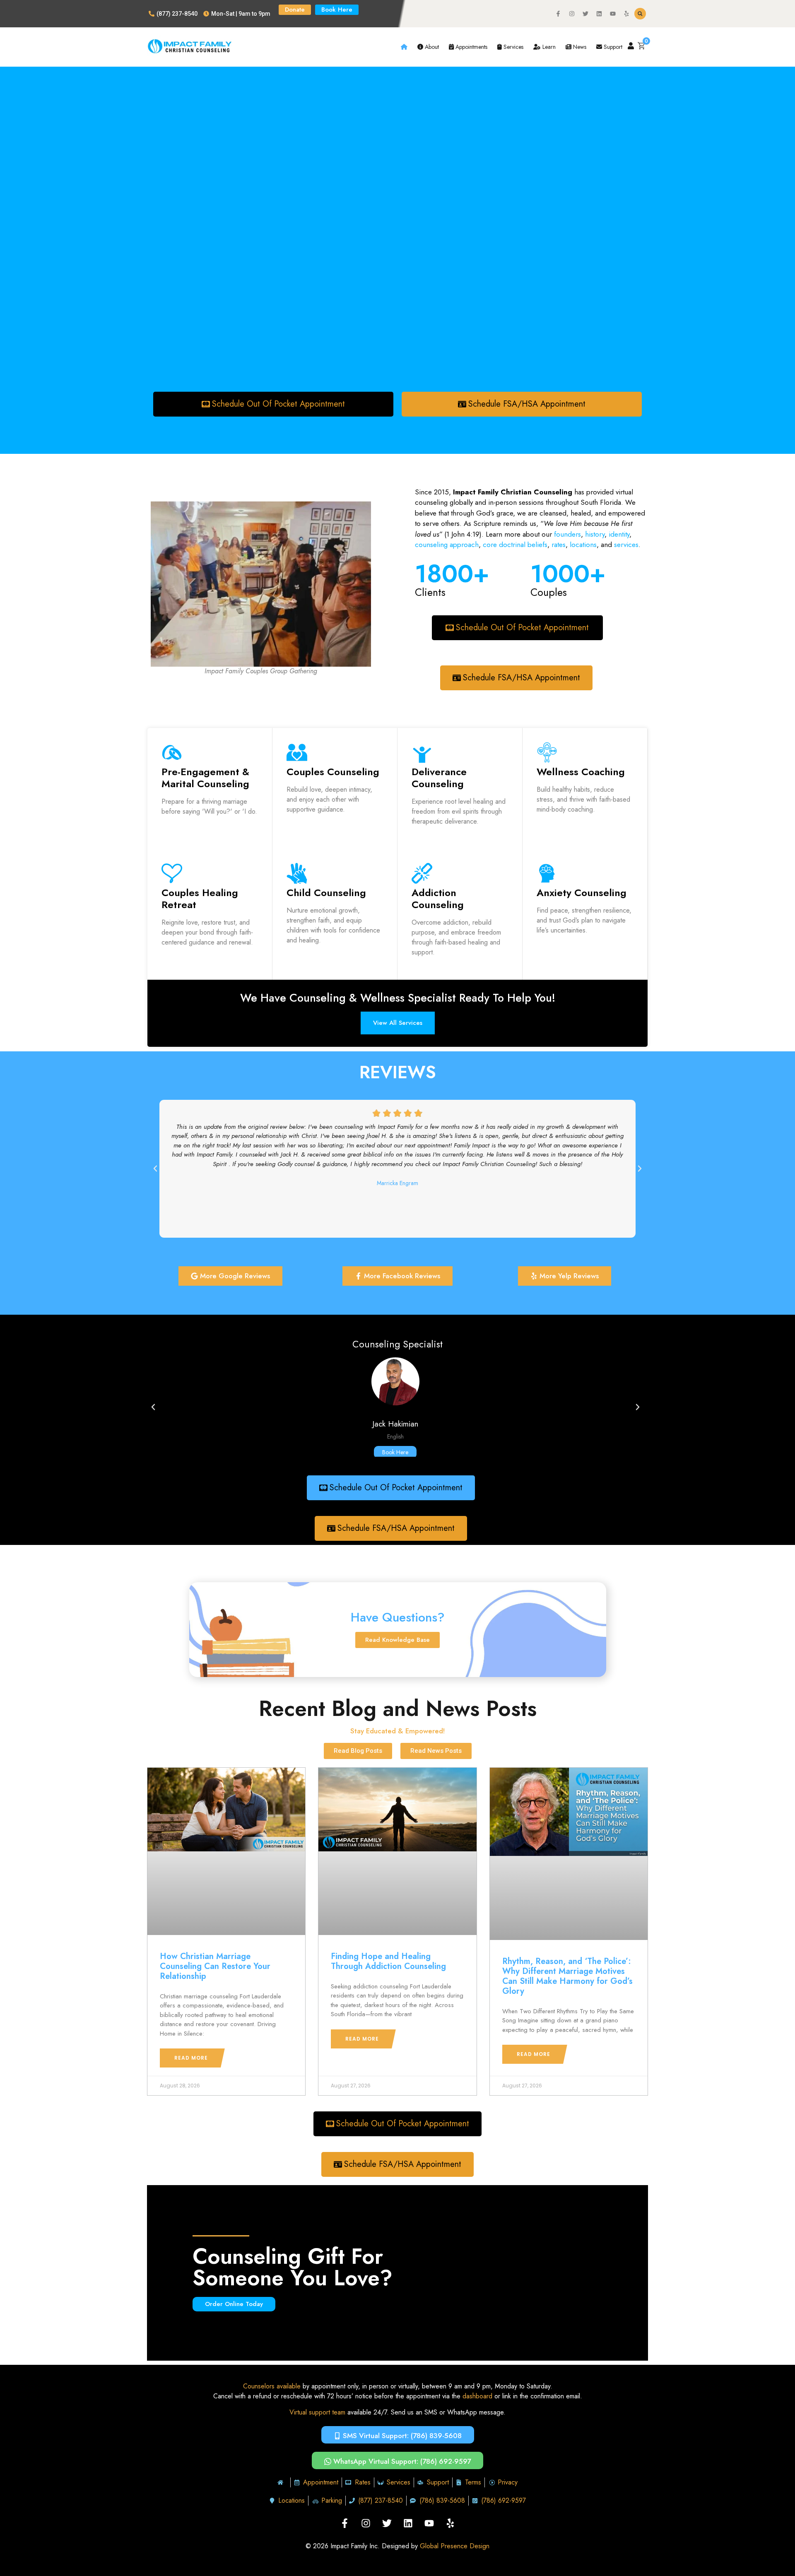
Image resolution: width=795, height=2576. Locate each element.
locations (583, 545)
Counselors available (272, 2386)
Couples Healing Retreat (200, 899)
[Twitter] (585, 14)
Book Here (396, 1452)
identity (618, 534)
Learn (548, 47)
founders (567, 534)
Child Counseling (326, 893)
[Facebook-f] (558, 14)
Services (513, 47)
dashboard (477, 2396)
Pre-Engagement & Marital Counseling (205, 778)
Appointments (471, 47)
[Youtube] (613, 14)
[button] (640, 14)
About (431, 47)
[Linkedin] (599, 14)
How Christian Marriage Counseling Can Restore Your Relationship (215, 1966)
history (595, 534)
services (626, 545)
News (579, 47)
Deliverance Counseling (439, 778)
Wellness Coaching (581, 772)
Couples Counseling (333, 772)
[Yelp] (626, 14)
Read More (191, 2058)
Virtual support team (317, 2412)
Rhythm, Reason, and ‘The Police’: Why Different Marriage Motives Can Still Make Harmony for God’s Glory (567, 1976)
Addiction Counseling (438, 899)
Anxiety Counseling (582, 893)
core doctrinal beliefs (515, 545)
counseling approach (447, 545)
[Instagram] (572, 14)
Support (612, 47)
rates (559, 545)
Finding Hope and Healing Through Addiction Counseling (388, 1961)
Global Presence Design (455, 2546)
